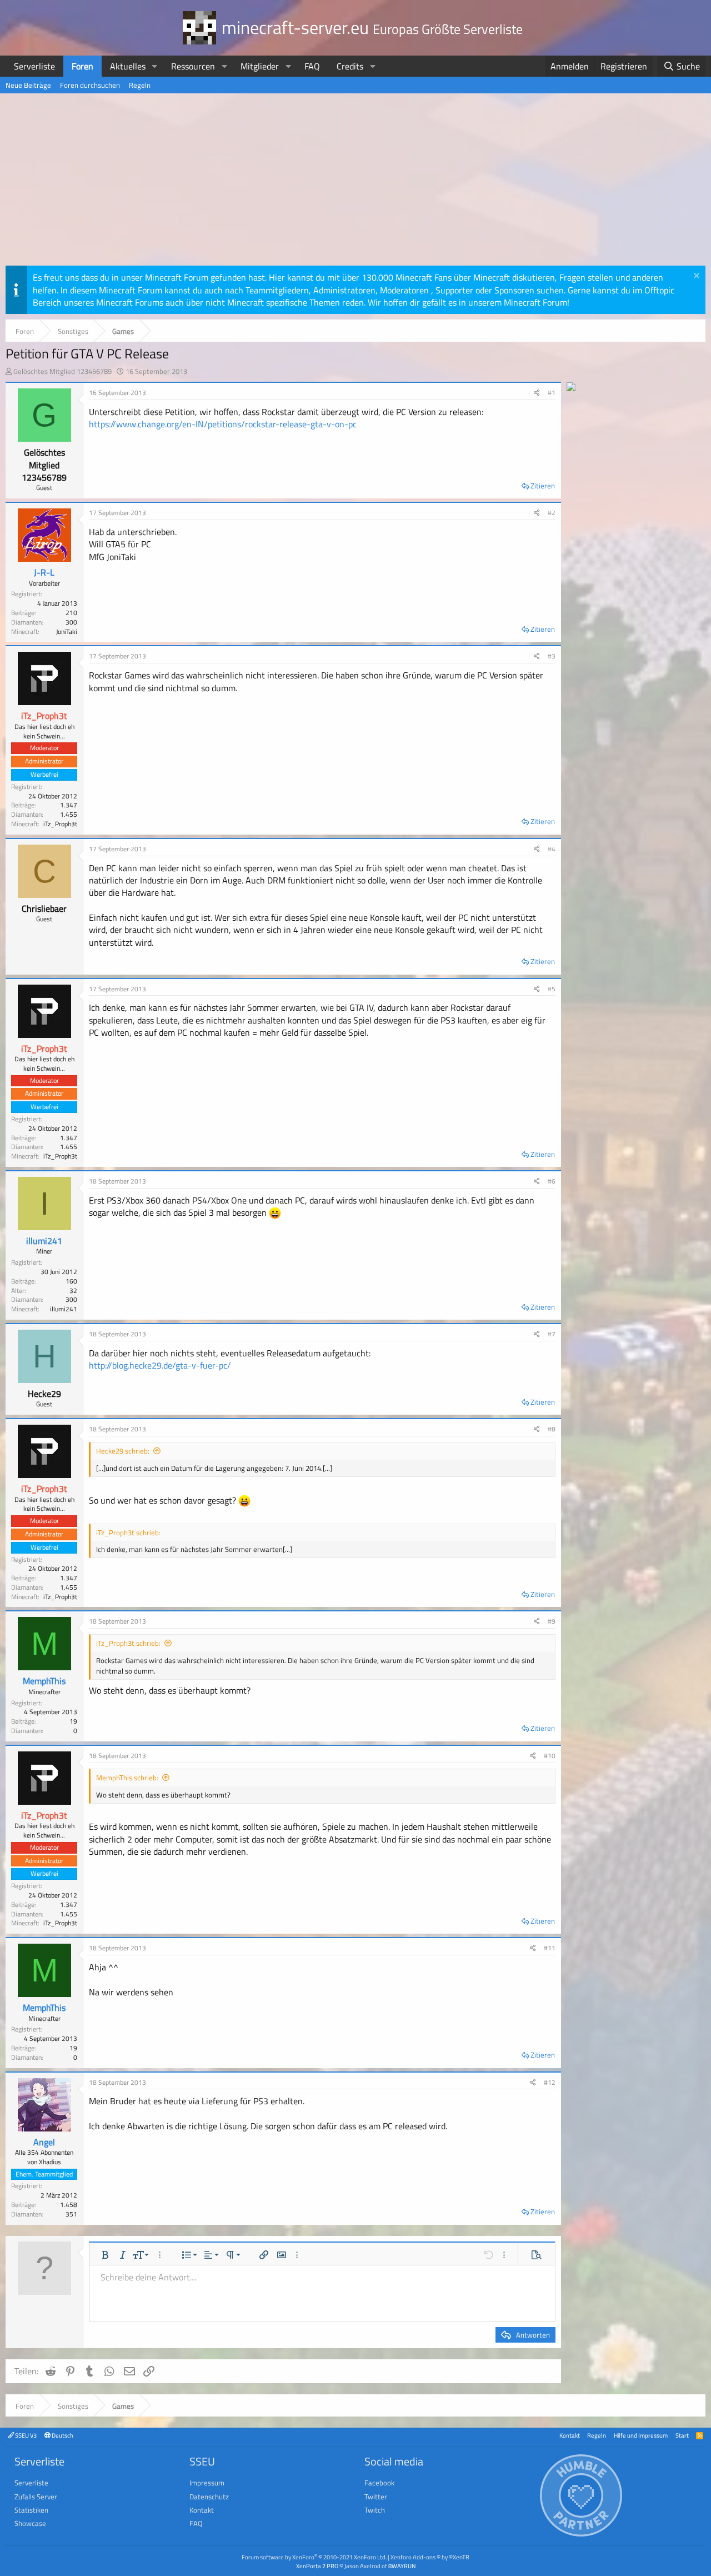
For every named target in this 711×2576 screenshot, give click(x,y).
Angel (44, 2142)
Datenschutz (209, 2497)
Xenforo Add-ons (430, 2557)
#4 (552, 849)
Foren (82, 66)
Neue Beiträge (28, 85)
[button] (155, 66)
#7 (552, 1334)
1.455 (69, 814)
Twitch (375, 2510)
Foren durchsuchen (90, 85)
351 (71, 2214)
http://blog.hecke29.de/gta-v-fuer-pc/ (160, 1365)
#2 (552, 513)
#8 (552, 1429)
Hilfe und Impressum (641, 2435)
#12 (550, 2082)
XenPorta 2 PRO (317, 2566)
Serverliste (34, 66)
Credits (350, 66)
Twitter (376, 2497)
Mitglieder (260, 66)
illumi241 (44, 1241)
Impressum (207, 2483)
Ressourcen (193, 66)
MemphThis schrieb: (127, 1778)
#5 (552, 989)
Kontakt (570, 2435)
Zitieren (543, 486)
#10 (550, 1756)
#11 (550, 1948)
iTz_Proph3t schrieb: (128, 1643)
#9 (552, 1621)
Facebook (379, 2483)
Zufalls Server (36, 2497)
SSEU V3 (25, 2435)
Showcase (30, 2523)
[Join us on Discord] (571, 388)
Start (682, 2435)
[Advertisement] (355, 182)
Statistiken (31, 2510)
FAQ (312, 66)
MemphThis (44, 1681)
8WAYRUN (402, 2566)
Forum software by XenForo (314, 2557)
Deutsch (62, 2435)
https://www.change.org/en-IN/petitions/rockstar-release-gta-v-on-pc (223, 424)
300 (71, 622)
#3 (552, 656)
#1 (552, 393)
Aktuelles (128, 66)
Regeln (140, 85)
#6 (552, 1181)
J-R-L (44, 572)
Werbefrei (44, 774)
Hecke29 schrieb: (123, 1451)
